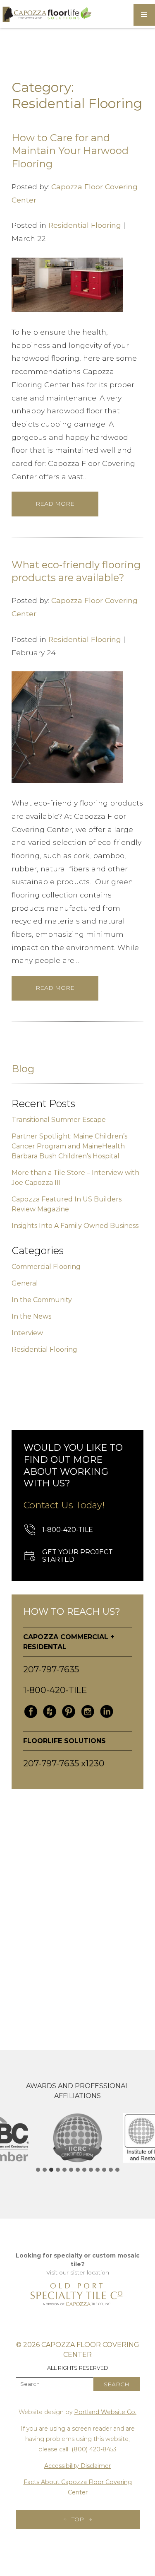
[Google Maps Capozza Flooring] (77, 1907)
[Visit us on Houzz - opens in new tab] (50, 1712)
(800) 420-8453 (94, 2449)
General (25, 1283)
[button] (144, 15)
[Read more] (67, 284)
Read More (55, 504)
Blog (23, 1069)
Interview (27, 1333)
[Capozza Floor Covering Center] (46, 14)
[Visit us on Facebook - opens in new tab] (31, 1712)
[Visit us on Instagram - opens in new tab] (88, 1712)
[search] (117, 2384)
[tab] (38, 2170)
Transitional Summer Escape (59, 1120)
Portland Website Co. (105, 2412)
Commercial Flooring (46, 1267)
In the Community (42, 1300)
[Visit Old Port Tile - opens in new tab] (78, 2294)
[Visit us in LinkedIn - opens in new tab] (107, 1712)
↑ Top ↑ (78, 2519)
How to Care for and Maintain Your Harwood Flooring (70, 151)
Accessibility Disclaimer (77, 2466)
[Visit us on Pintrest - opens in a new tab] (69, 1712)
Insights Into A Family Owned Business (75, 1226)
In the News (31, 1316)
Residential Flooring (85, 225)
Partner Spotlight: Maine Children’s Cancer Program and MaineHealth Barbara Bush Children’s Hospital (69, 1146)
